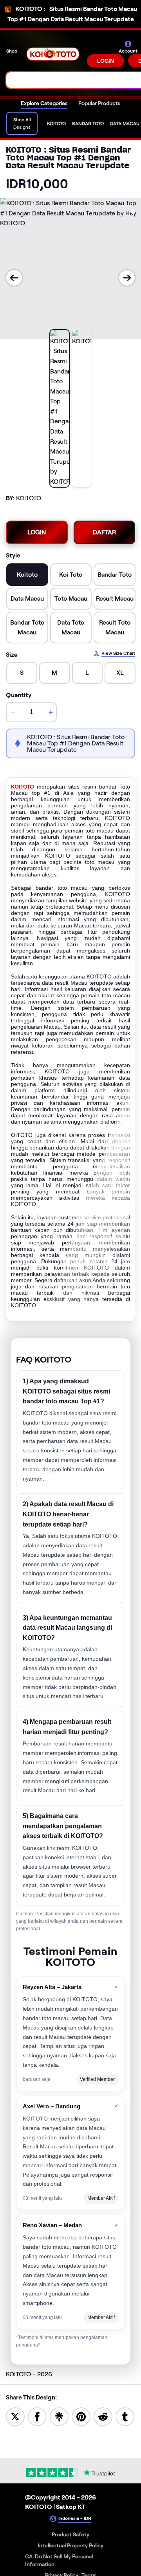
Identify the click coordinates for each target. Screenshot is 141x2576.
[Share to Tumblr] (125, 2416)
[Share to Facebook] (37, 2416)
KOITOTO (23, 787)
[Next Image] (127, 278)
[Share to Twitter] (15, 2416)
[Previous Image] (14, 278)
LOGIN (106, 61)
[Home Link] (53, 54)
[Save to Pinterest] (81, 2416)
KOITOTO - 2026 (29, 2374)
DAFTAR (104, 532)
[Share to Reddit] (103, 2416)
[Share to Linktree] (59, 2416)
